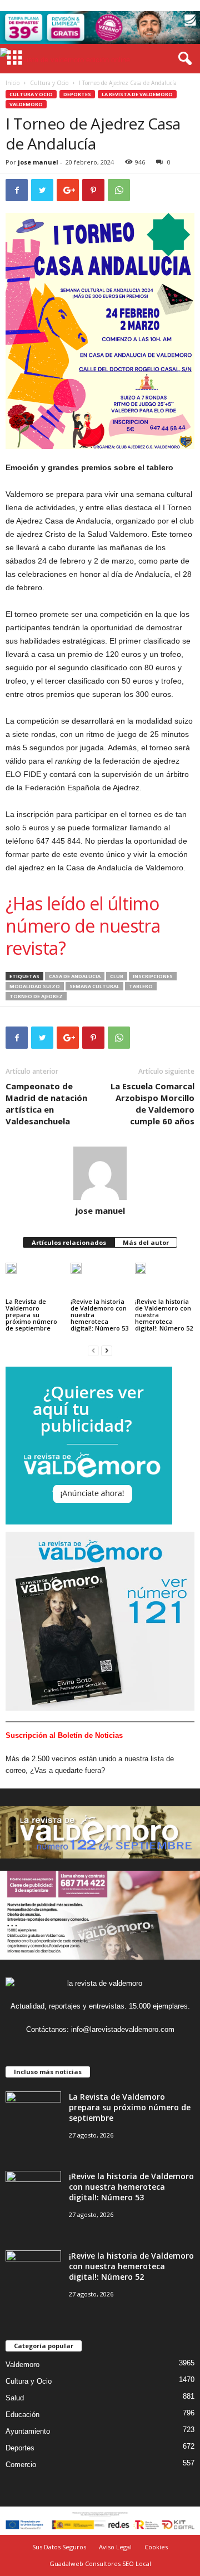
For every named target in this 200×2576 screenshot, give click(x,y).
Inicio (12, 83)
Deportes (77, 94)
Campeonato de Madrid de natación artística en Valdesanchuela (46, 1103)
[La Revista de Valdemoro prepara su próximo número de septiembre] (11, 1273)
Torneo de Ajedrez (36, 996)
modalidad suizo (35, 986)
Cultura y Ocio (49, 83)
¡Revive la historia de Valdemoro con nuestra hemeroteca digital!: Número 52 (164, 1315)
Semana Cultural (94, 986)
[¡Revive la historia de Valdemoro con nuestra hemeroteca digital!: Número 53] (76, 1273)
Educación (22, 2415)
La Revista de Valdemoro (137, 94)
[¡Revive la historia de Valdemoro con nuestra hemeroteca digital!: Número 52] (141, 1273)
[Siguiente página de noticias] (107, 1350)
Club (117, 976)
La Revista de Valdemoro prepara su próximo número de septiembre (31, 1315)
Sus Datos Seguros (59, 2547)
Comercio (21, 2465)
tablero (141, 986)
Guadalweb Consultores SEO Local (100, 2563)
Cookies (156, 2547)
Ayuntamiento (28, 2431)
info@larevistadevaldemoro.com (123, 2029)
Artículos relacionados (69, 1242)
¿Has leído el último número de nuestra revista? (83, 926)
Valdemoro (26, 104)
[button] (183, 59)
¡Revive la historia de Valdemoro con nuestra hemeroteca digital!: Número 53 (99, 1315)
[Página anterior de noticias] (93, 1350)
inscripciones (153, 976)
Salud (15, 2398)
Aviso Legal (115, 2547)
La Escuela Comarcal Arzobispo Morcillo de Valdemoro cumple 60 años (152, 1103)
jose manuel (38, 162)
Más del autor (146, 1242)
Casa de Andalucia (75, 976)
